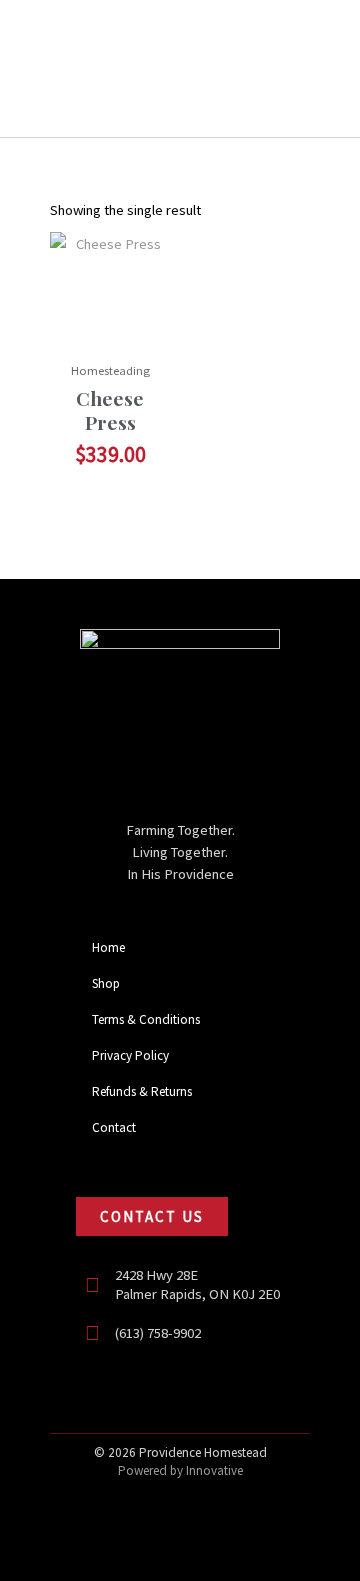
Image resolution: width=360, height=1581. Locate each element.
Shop (106, 983)
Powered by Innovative (180, 1470)
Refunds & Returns (142, 1091)
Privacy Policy (130, 1055)
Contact (114, 1127)
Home (108, 947)
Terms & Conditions (146, 1019)
